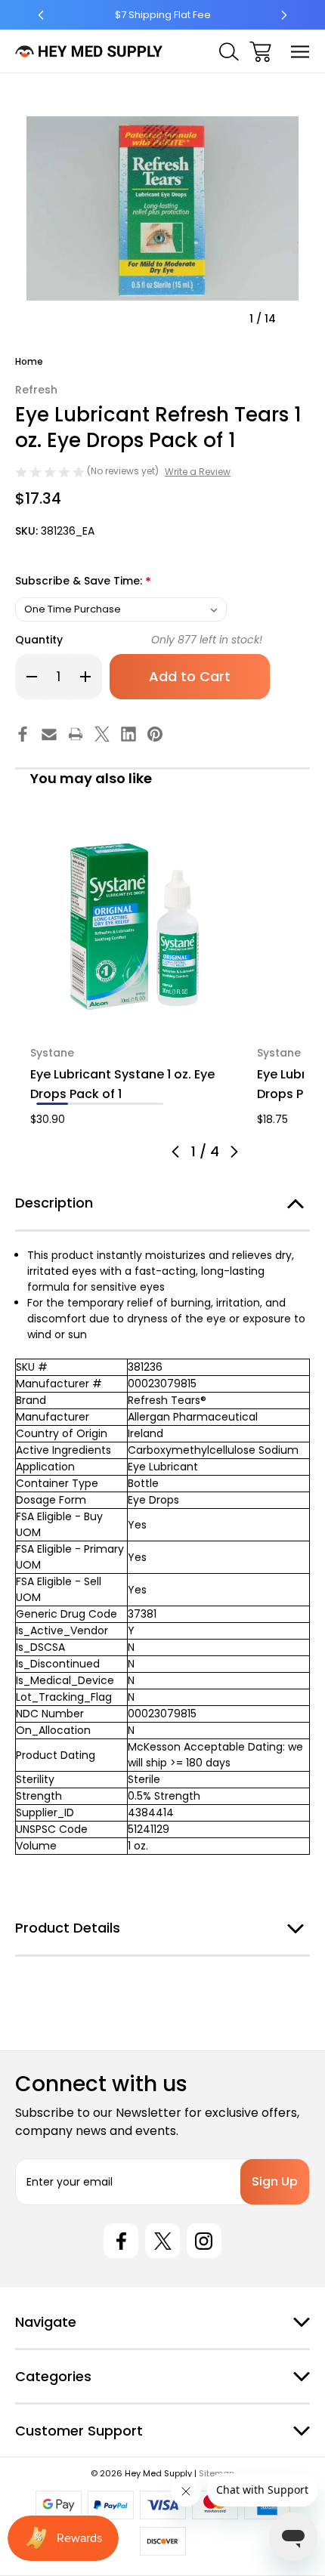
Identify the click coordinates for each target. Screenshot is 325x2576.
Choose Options (135, 1011)
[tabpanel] (135, 975)
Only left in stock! (207, 640)
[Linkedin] (128, 734)
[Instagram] (204, 2241)
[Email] (49, 734)
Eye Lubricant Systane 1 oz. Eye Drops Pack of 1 (122, 1084)
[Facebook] (23, 734)
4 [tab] (147, 1104)
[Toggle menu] (300, 52)
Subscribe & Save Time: (83, 582)
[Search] (229, 52)
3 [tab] (116, 1104)
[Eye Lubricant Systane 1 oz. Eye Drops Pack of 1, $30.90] (135, 927)
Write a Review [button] (198, 472)
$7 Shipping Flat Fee (163, 15)
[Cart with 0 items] (260, 52)
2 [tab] (84, 1104)
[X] (102, 734)
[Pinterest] (155, 734)
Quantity (39, 640)
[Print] (76, 734)
